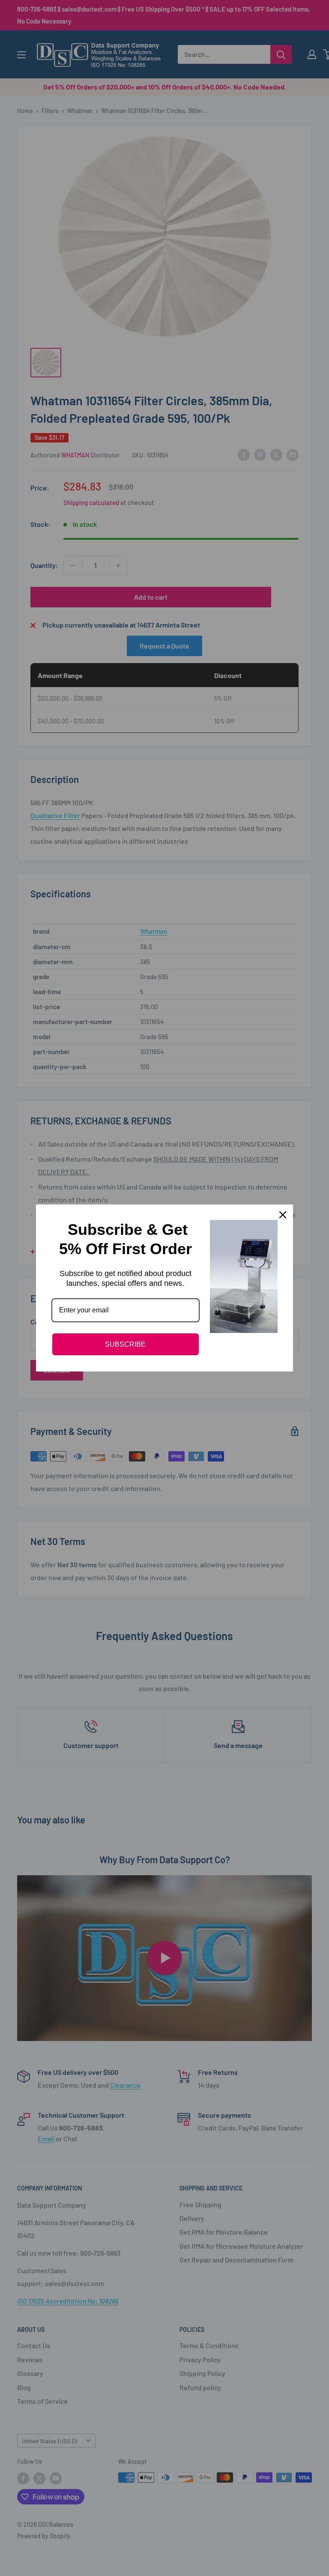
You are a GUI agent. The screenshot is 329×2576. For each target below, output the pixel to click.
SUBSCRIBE (125, 1344)
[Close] (283, 1215)
